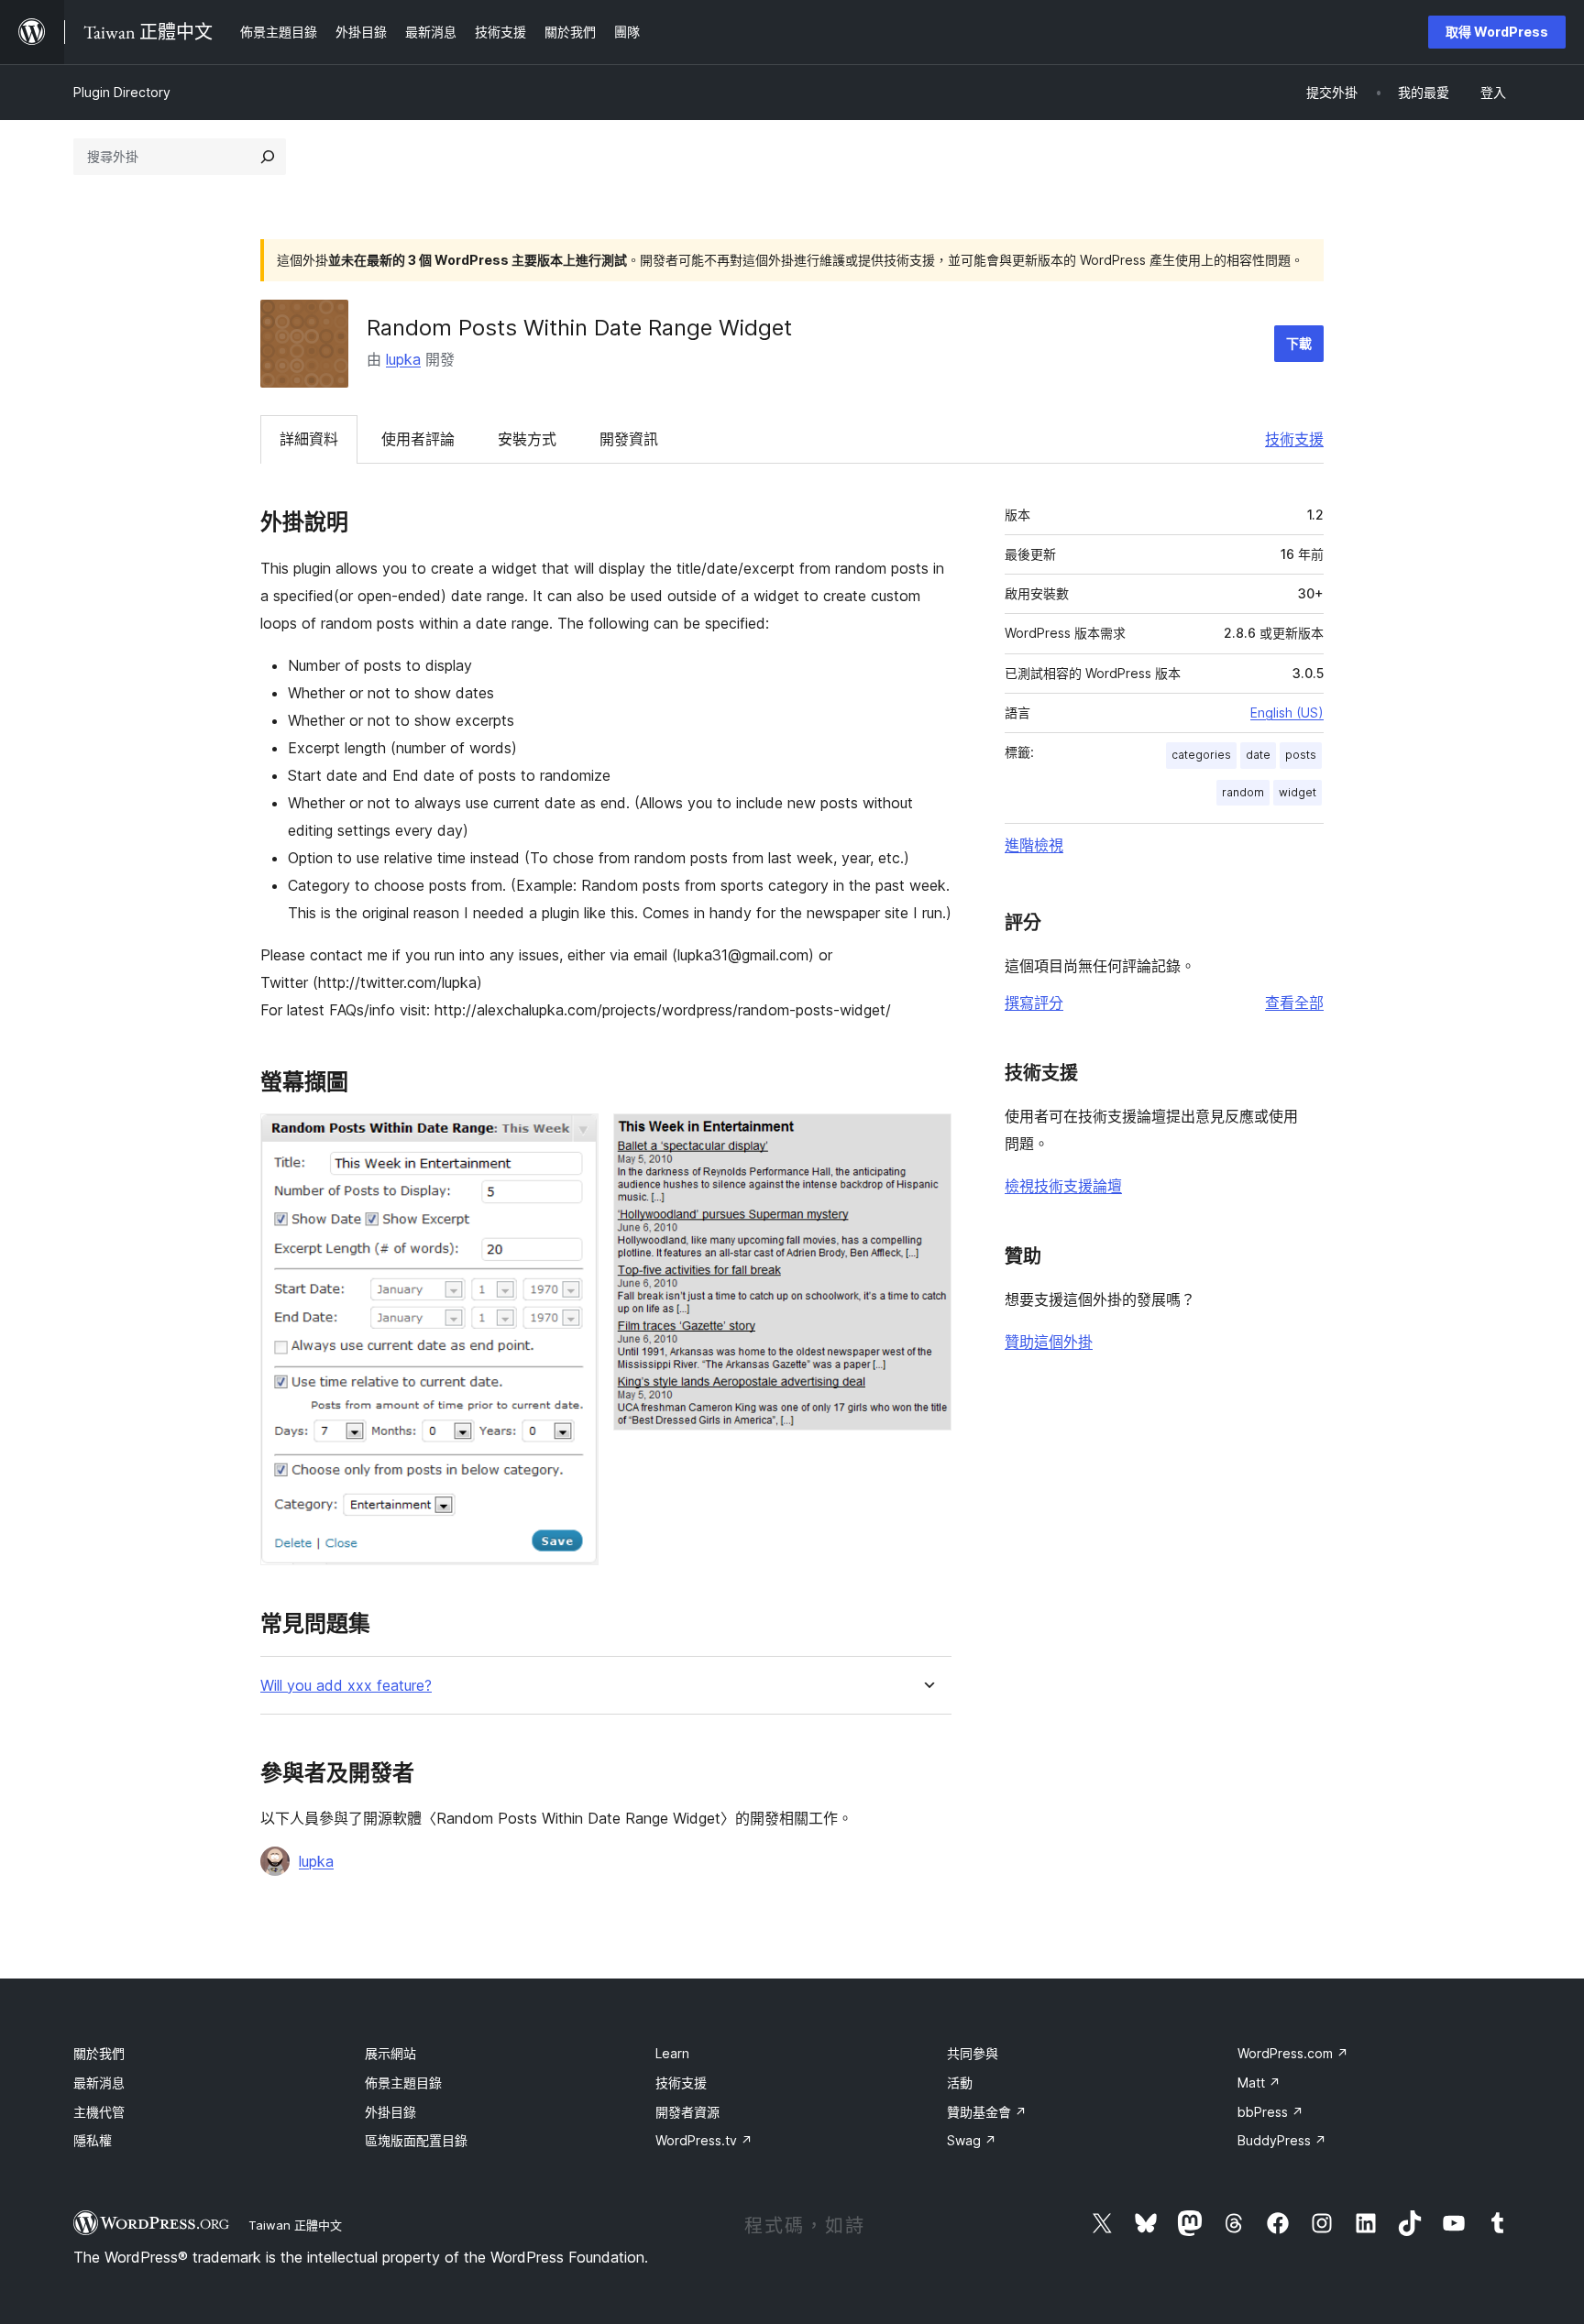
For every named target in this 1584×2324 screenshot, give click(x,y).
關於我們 (99, 2053)
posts (1301, 755)
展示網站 (390, 2053)
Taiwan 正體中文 (295, 2225)
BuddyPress (1282, 2140)
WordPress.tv (704, 2140)
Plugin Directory (122, 92)
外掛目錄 (390, 2112)
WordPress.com (1293, 2053)
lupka (403, 359)
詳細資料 (309, 439)
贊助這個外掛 (1049, 1342)
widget (1298, 792)
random (1243, 792)
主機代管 (99, 2112)
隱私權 (93, 2140)
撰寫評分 (1034, 1003)
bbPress (1270, 2112)
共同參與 (973, 2053)
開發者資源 (687, 2112)
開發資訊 (629, 439)
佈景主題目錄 (403, 2083)
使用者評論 (418, 439)
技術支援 (1294, 439)
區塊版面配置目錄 (416, 2140)
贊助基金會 (987, 2112)
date (1258, 755)
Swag (972, 2140)
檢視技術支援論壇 (1063, 1186)
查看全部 (1294, 1003)
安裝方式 (527, 439)
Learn (672, 2053)
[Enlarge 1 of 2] (574, 1138)
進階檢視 (1034, 845)
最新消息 (99, 2083)
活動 (960, 2083)
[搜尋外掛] (268, 157)
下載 (1299, 343)
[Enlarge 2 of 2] (927, 1138)
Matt (1259, 2083)
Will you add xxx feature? (346, 1686)
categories (1201, 755)
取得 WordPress (1497, 32)
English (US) (1287, 713)
